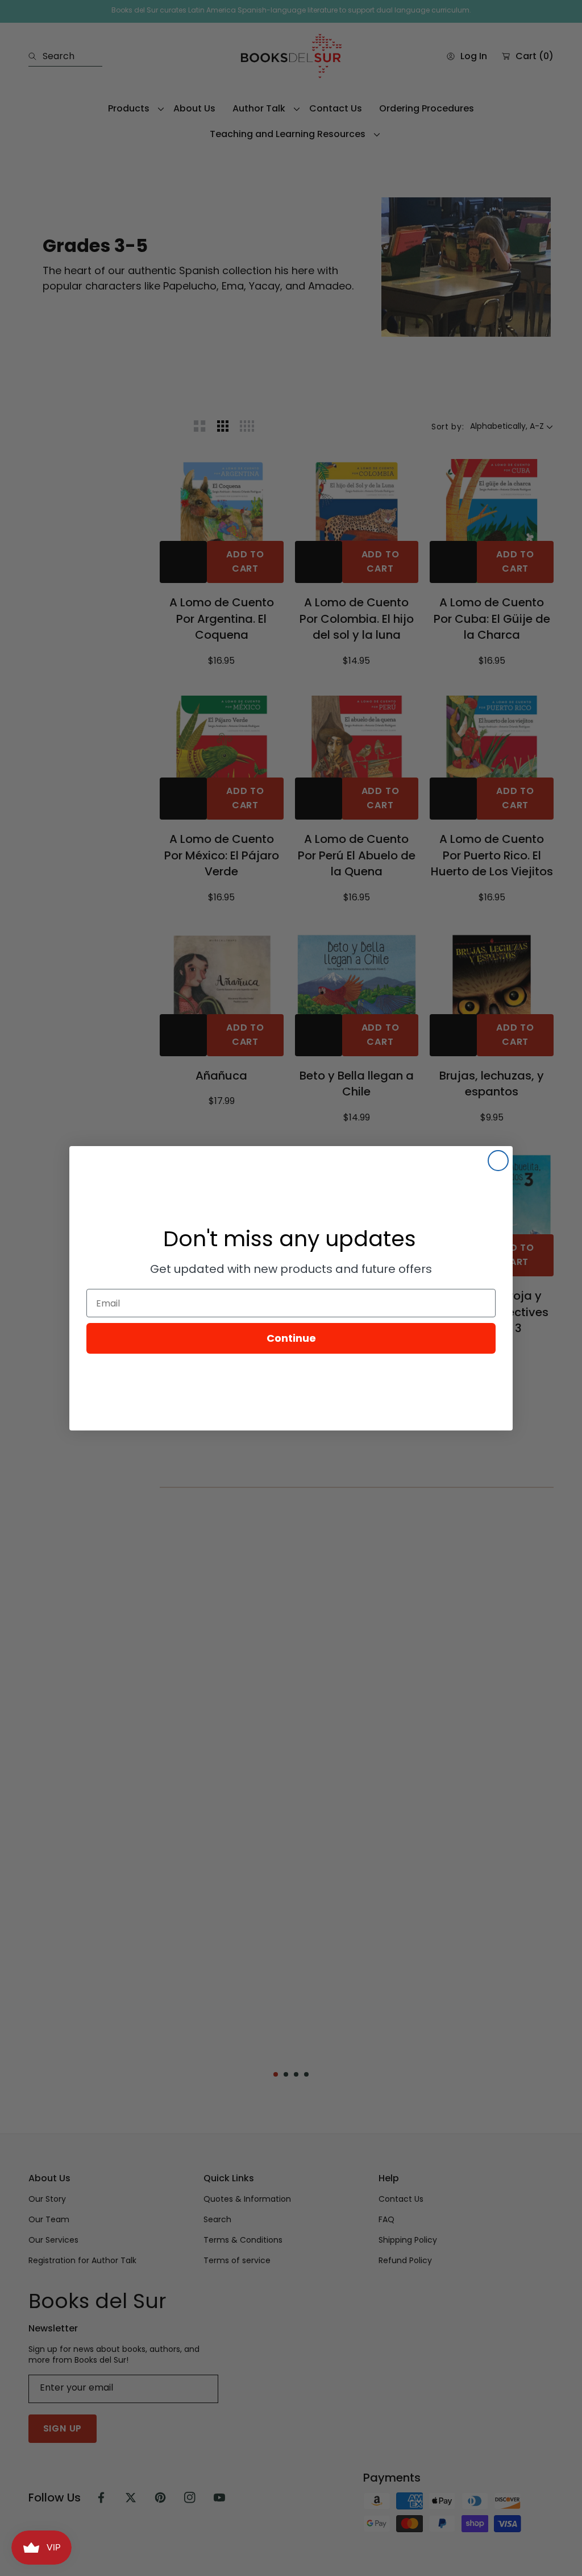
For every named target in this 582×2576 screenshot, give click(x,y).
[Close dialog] (498, 1161)
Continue (291, 1338)
